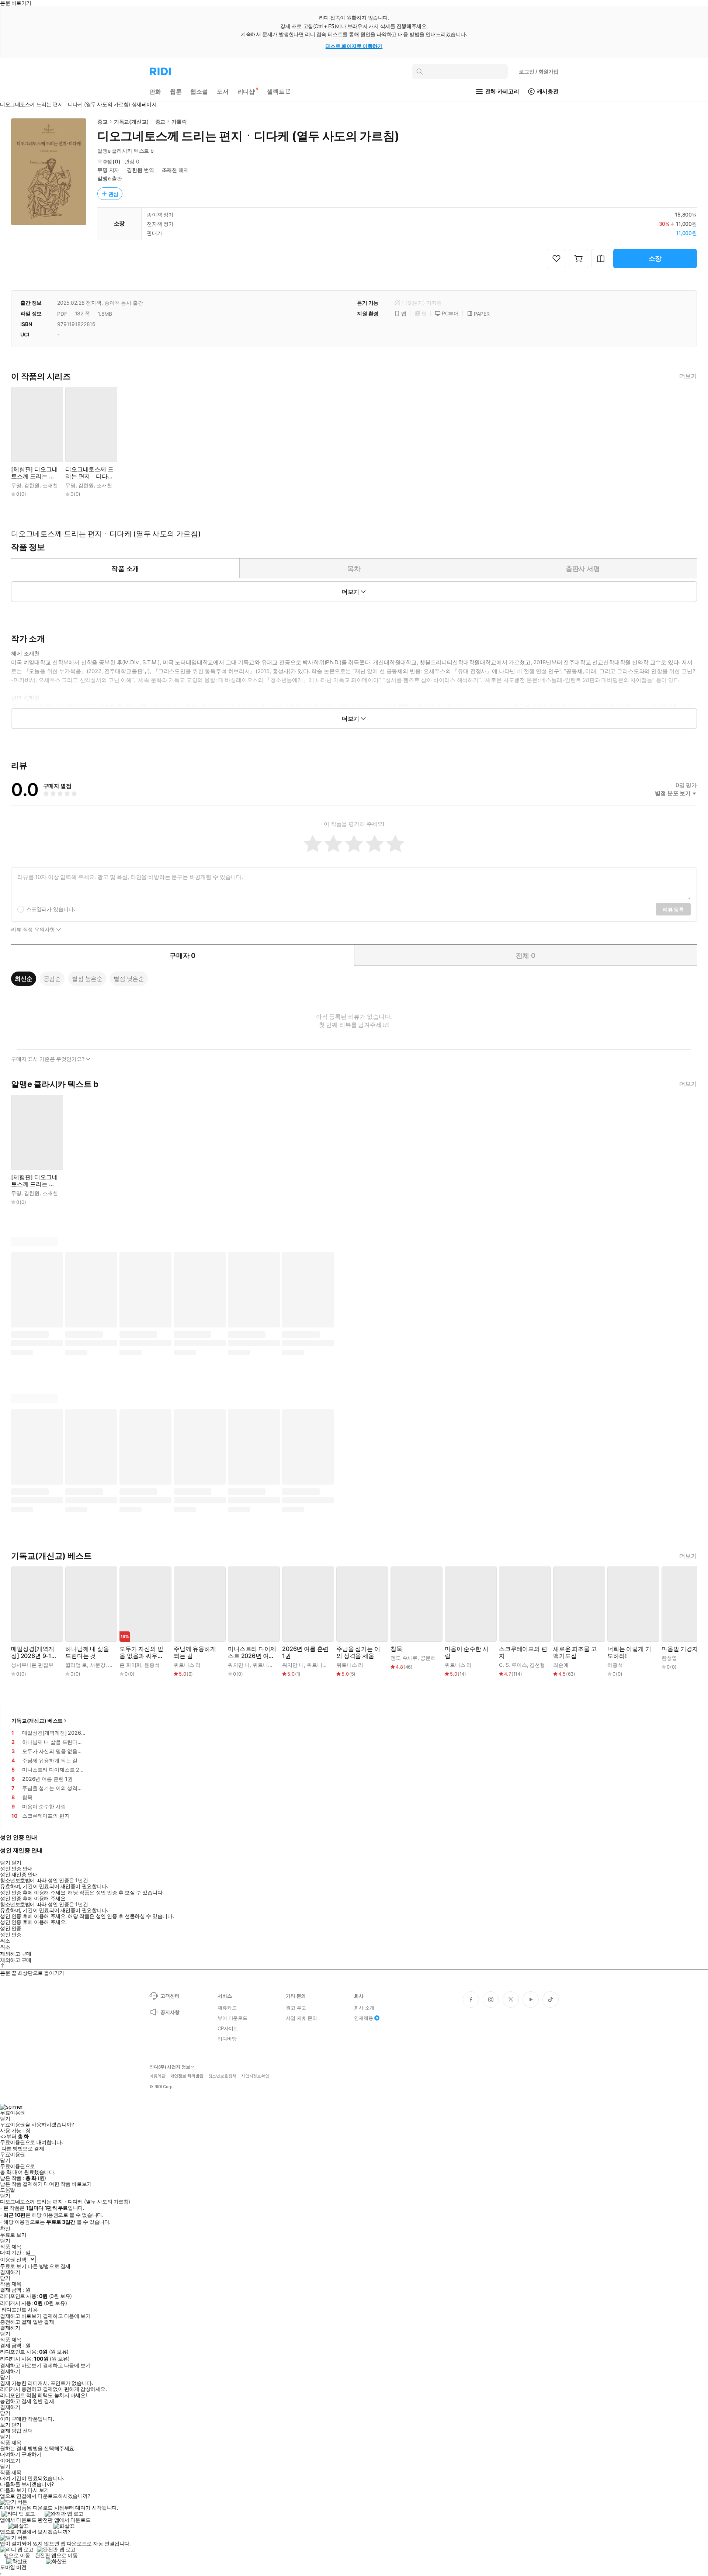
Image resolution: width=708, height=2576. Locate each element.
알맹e (104, 178)
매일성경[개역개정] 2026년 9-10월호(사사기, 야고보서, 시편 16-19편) (34, 1652)
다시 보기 (38, 2490)
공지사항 (170, 2012)
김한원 (135, 170)
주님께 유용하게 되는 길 (195, 1652)
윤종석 (152, 1665)
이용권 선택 (13, 2259)
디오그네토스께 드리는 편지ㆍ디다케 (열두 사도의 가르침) (89, 473)
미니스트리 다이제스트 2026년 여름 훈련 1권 (252, 1652)
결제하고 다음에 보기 (67, 2316)
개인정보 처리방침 (187, 2076)
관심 (114, 194)
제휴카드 (227, 2008)
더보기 (688, 376)
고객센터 (170, 1996)
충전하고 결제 (16, 2322)
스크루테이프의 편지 (523, 1652)
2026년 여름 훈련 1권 (305, 1652)
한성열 (669, 1658)
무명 (103, 170)
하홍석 (615, 1665)
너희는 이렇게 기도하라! (629, 1652)
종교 (103, 122)
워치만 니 (239, 1665)
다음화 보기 (13, 2490)
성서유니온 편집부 (32, 1665)
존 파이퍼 (130, 1665)
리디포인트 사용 (20, 2310)
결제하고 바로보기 (21, 2316)
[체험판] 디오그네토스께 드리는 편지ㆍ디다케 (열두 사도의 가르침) (34, 473)
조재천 (170, 170)
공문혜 (428, 1658)
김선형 (537, 1665)
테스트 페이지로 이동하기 (354, 46)
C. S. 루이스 (513, 1665)
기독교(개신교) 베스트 (37, 1720)
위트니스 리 (187, 1665)
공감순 (52, 979)
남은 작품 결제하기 (21, 2184)
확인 (5, 2229)
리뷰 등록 (673, 909)
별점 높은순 (87, 979)
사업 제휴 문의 (301, 2018)
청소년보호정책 (222, 2076)
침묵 (396, 1649)
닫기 (16, 2425)
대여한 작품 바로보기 (68, 2184)
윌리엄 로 (76, 1665)
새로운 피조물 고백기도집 (575, 1652)
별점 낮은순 (129, 979)
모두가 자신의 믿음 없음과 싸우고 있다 (141, 1652)
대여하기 (10, 2454)
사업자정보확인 (255, 2076)
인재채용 (363, 2018)
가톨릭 (179, 122)
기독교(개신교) (131, 122)
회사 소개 (364, 2008)
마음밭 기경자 (680, 1649)
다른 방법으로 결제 (23, 2149)
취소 (5, 1941)
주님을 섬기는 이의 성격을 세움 (358, 1652)
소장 (655, 258)
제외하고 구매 (16, 1954)
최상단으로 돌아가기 (41, 1973)
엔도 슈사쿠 (404, 1658)
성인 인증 (11, 1928)
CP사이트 (228, 2028)
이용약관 (157, 2076)
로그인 (539, 71)
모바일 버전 (13, 2567)
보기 (5, 2425)
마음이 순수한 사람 (467, 1652)
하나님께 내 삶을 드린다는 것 (87, 1652)
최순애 (561, 1665)
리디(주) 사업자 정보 (170, 2067)
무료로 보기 (13, 2266)
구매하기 (31, 2454)
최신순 (24, 979)
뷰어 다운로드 (232, 2018)
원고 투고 (296, 2008)
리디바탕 (227, 2039)
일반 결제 (44, 2322)
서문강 (98, 1665)
